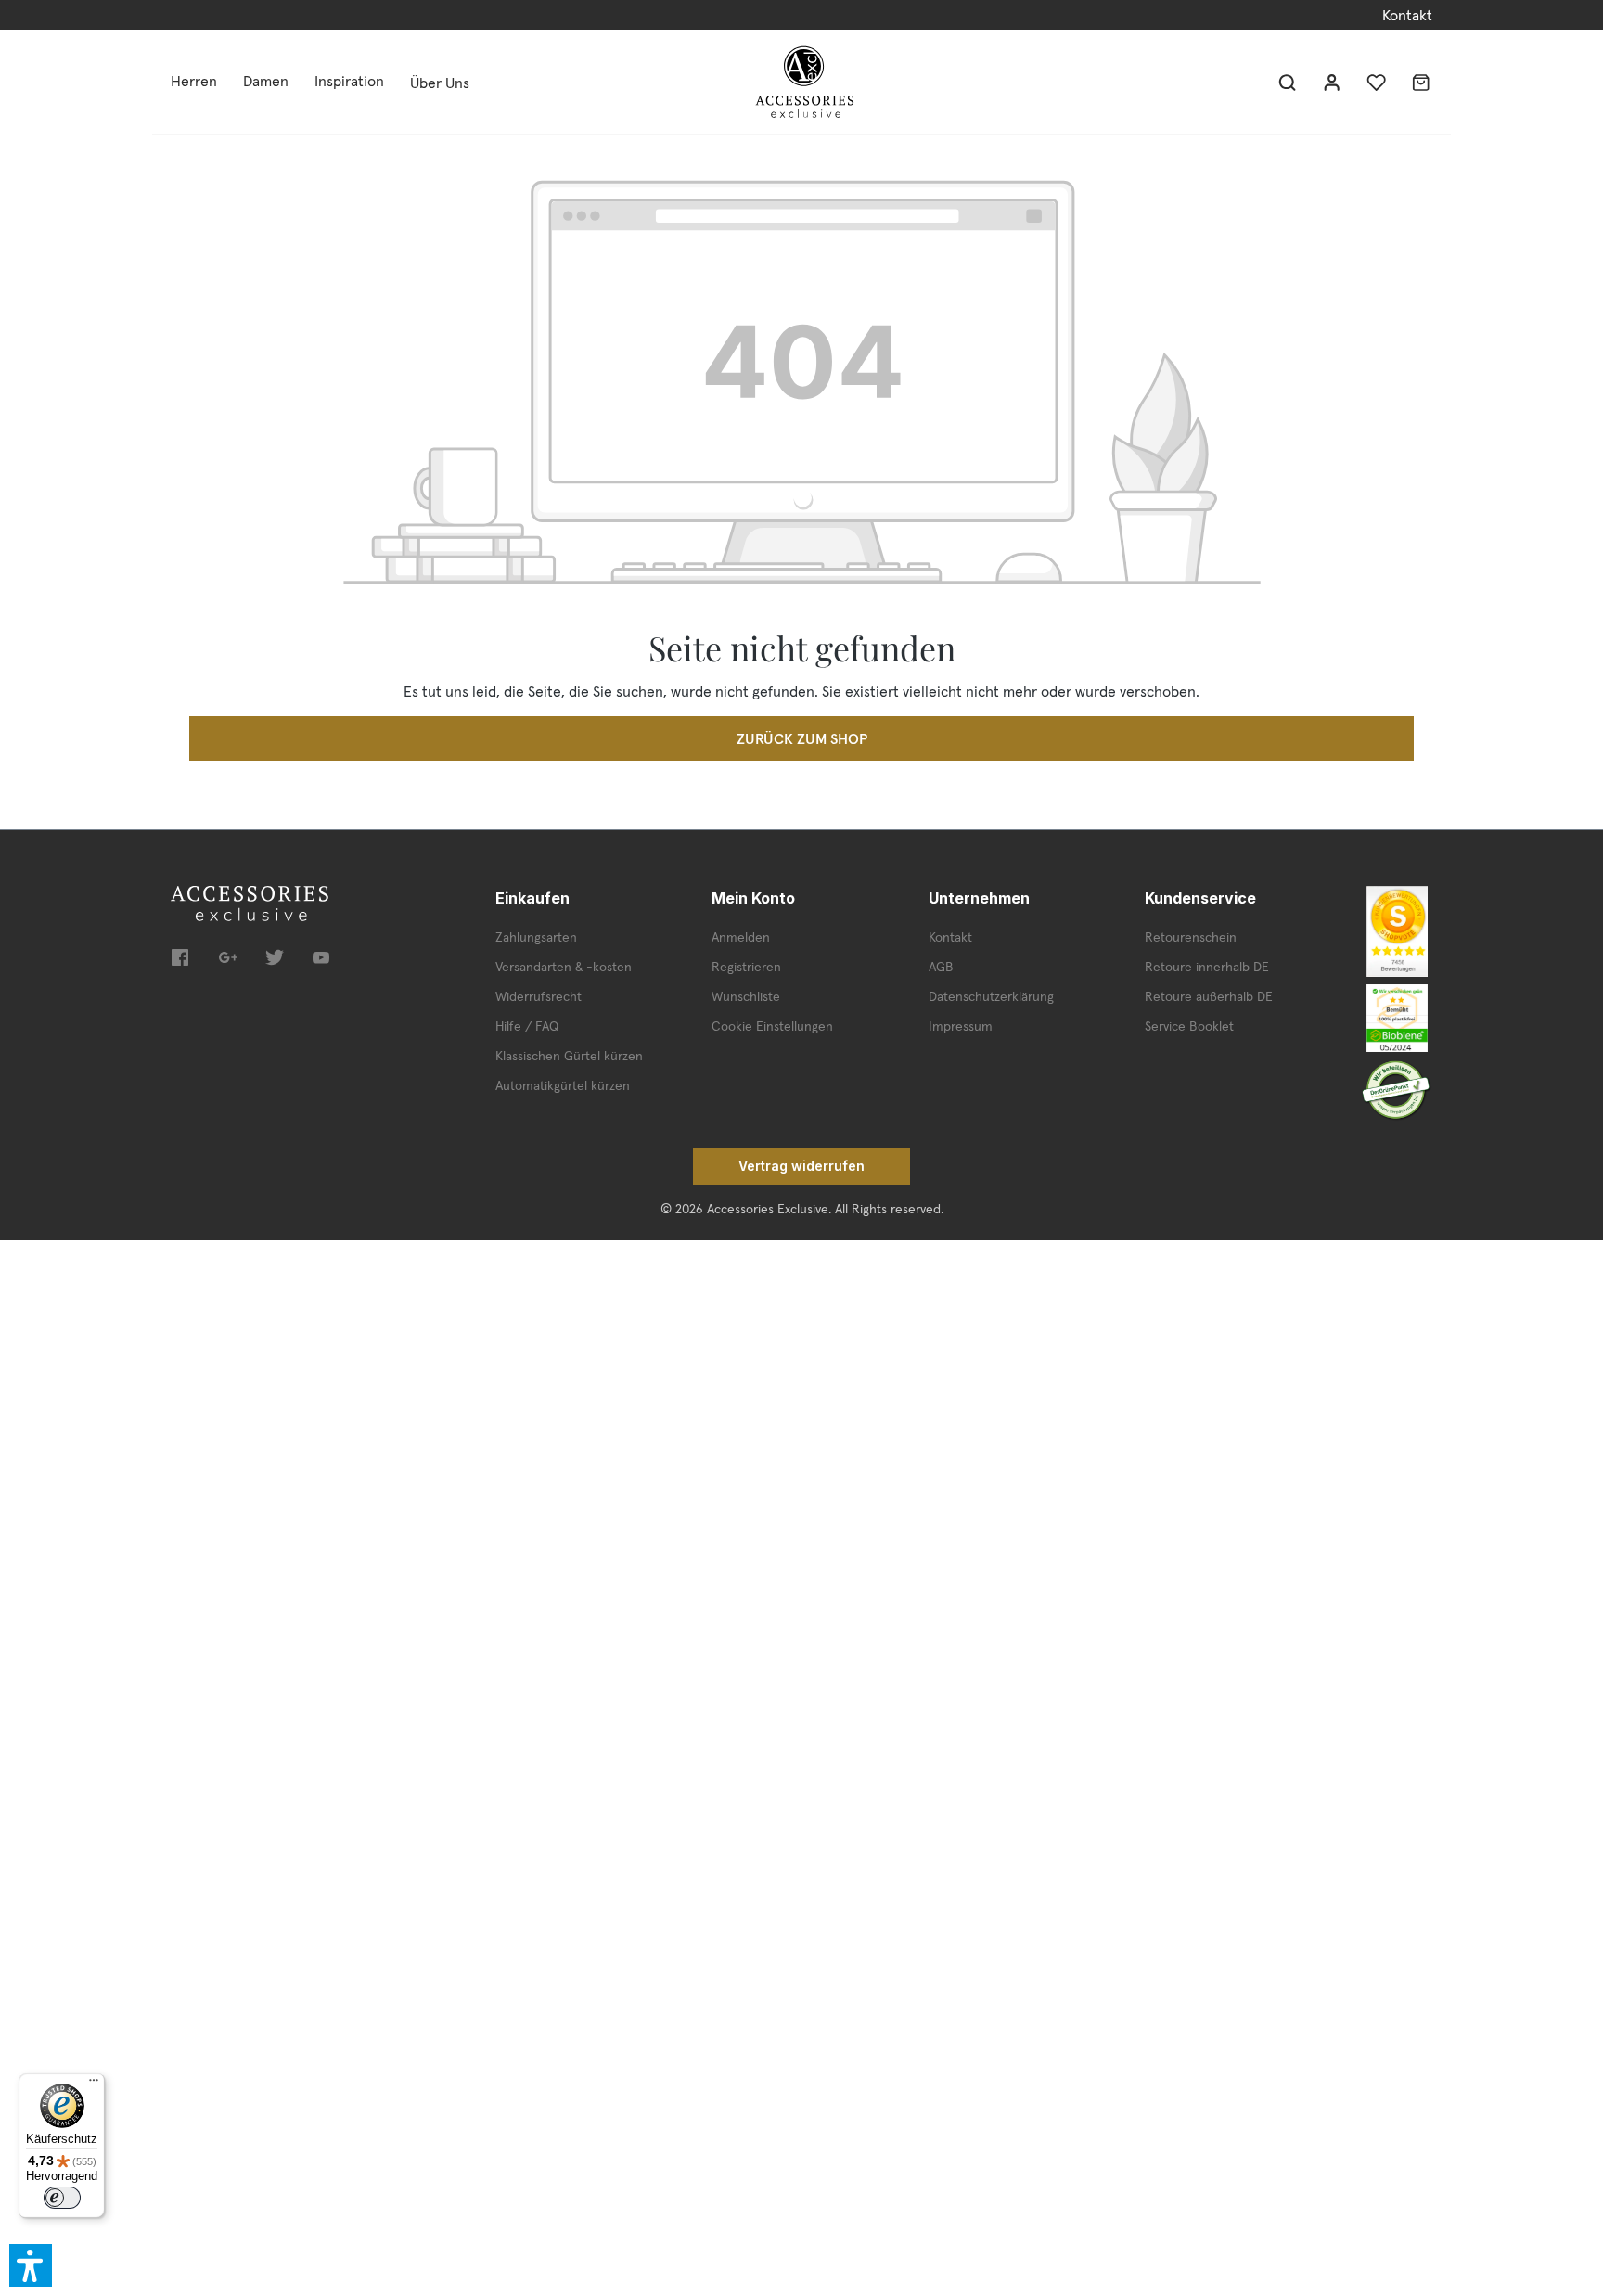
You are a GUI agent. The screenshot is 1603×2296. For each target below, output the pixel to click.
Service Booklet (1189, 1026)
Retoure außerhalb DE (1209, 996)
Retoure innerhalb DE (1207, 967)
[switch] (62, 2198)
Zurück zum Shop (802, 738)
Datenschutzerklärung (991, 996)
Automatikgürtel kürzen (563, 1085)
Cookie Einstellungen (772, 1026)
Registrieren (746, 967)
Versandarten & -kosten (564, 967)
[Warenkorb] (1421, 82)
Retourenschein (1191, 937)
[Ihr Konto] (1332, 82)
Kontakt (1407, 15)
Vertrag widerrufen (801, 1166)
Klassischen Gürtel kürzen (569, 1056)
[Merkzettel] (1377, 82)
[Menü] (94, 2084)
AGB (941, 967)
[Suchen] (1288, 82)
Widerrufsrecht (539, 996)
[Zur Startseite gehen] (804, 82)
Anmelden (741, 937)
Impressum (961, 1026)
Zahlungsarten (536, 937)
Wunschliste (746, 996)
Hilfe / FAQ (527, 1026)
